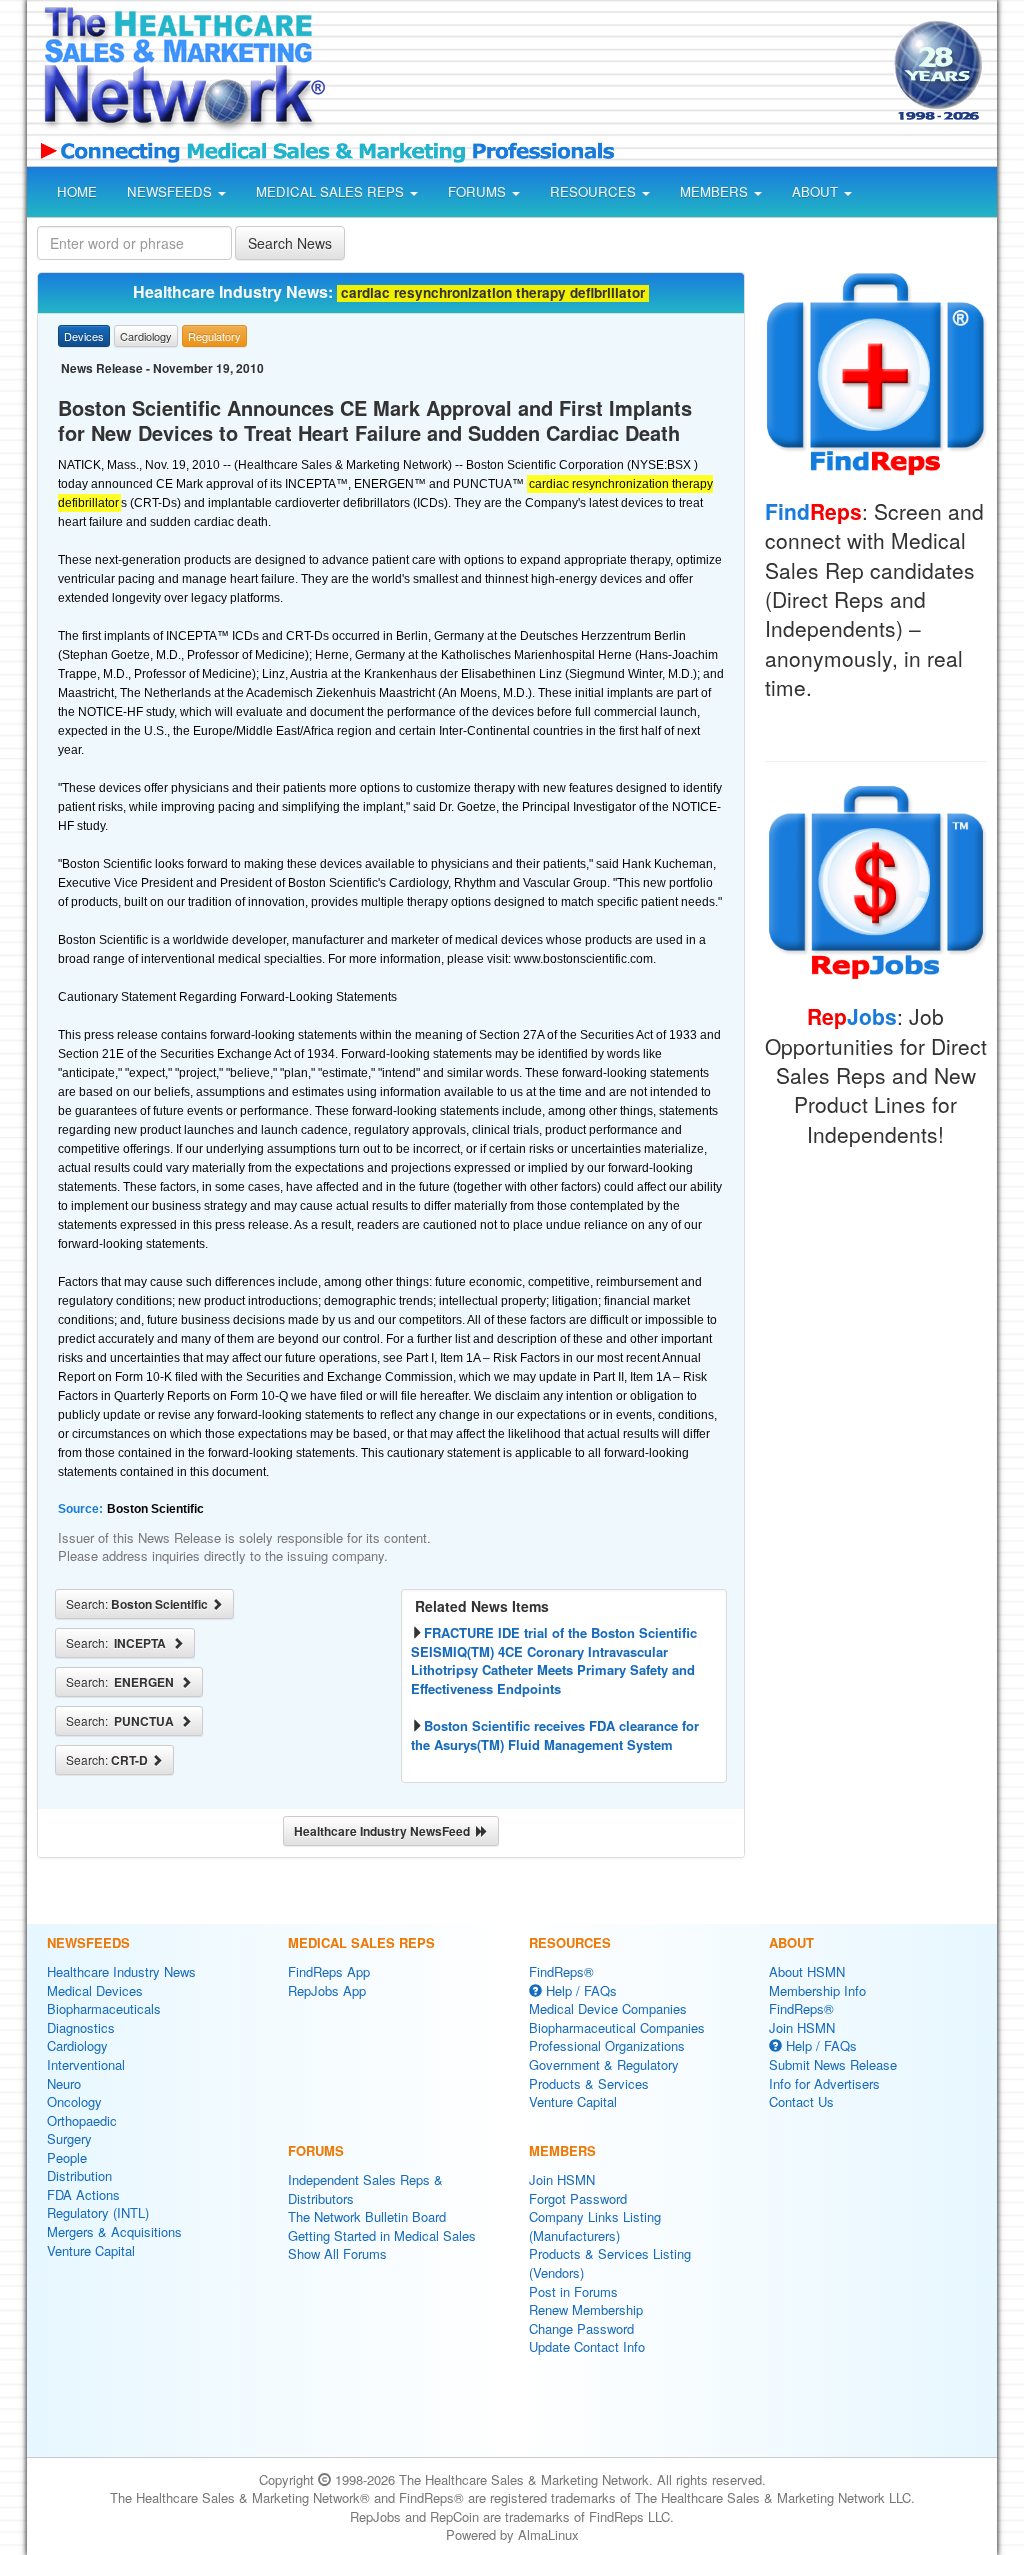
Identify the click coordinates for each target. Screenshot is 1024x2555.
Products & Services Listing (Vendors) (610, 2263)
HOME (77, 191)
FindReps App (329, 1971)
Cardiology (77, 2045)
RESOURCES (595, 191)
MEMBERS (716, 191)
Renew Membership (586, 2309)
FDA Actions (83, 2194)
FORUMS (479, 191)
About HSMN (807, 1971)
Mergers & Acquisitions (114, 2231)
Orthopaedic (82, 2120)
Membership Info (817, 1990)
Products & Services (589, 2083)
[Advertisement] (604, 74)
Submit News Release (833, 2064)
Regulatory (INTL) (98, 2212)
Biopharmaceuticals (104, 2008)
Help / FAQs (579, 1990)
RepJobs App (327, 1990)
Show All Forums (337, 2253)
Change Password (581, 2328)
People (67, 2157)
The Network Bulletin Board (367, 2216)
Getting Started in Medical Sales (382, 2235)
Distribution (79, 2175)
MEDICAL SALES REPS (332, 191)
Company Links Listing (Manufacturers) (595, 2226)
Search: (138, 1604)
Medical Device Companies (608, 2008)
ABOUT (817, 191)
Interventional (86, 2064)
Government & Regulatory (604, 2064)
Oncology (74, 2101)
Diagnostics (81, 2027)
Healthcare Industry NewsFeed (385, 1831)
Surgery (69, 2138)
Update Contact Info (587, 2346)
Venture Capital (91, 2250)
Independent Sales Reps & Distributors (365, 2189)
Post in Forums (573, 2291)
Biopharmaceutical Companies (617, 2027)
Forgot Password (578, 2198)
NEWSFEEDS (171, 191)
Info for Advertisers (824, 2083)
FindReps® (561, 1971)
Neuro (64, 2083)
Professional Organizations (607, 2045)
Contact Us (801, 2101)
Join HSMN (562, 2179)
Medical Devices (95, 1990)
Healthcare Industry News (121, 1971)
